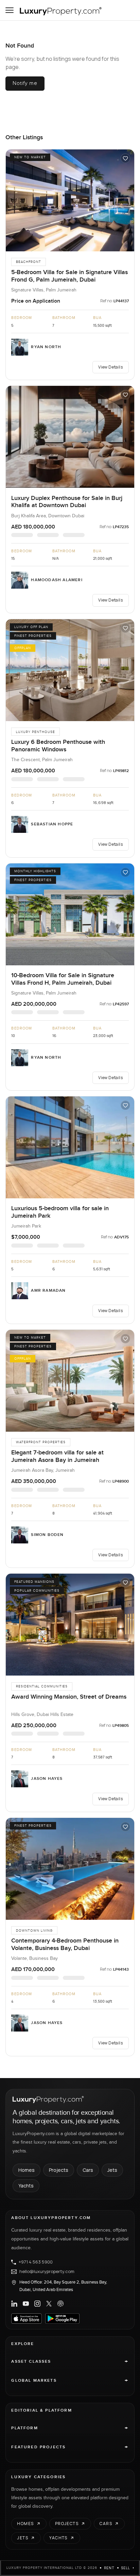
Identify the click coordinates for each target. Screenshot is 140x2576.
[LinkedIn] (14, 2304)
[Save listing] (125, 158)
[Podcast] (60, 2304)
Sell (126, 2568)
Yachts (26, 2186)
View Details (110, 367)
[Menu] (10, 10)
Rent (109, 2568)
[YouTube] (26, 2304)
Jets (112, 2170)
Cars (88, 2170)
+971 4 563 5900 (36, 2262)
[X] (49, 2304)
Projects (59, 2170)
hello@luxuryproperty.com (47, 2272)
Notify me (25, 83)
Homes (27, 2170)
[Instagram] (37, 2304)
